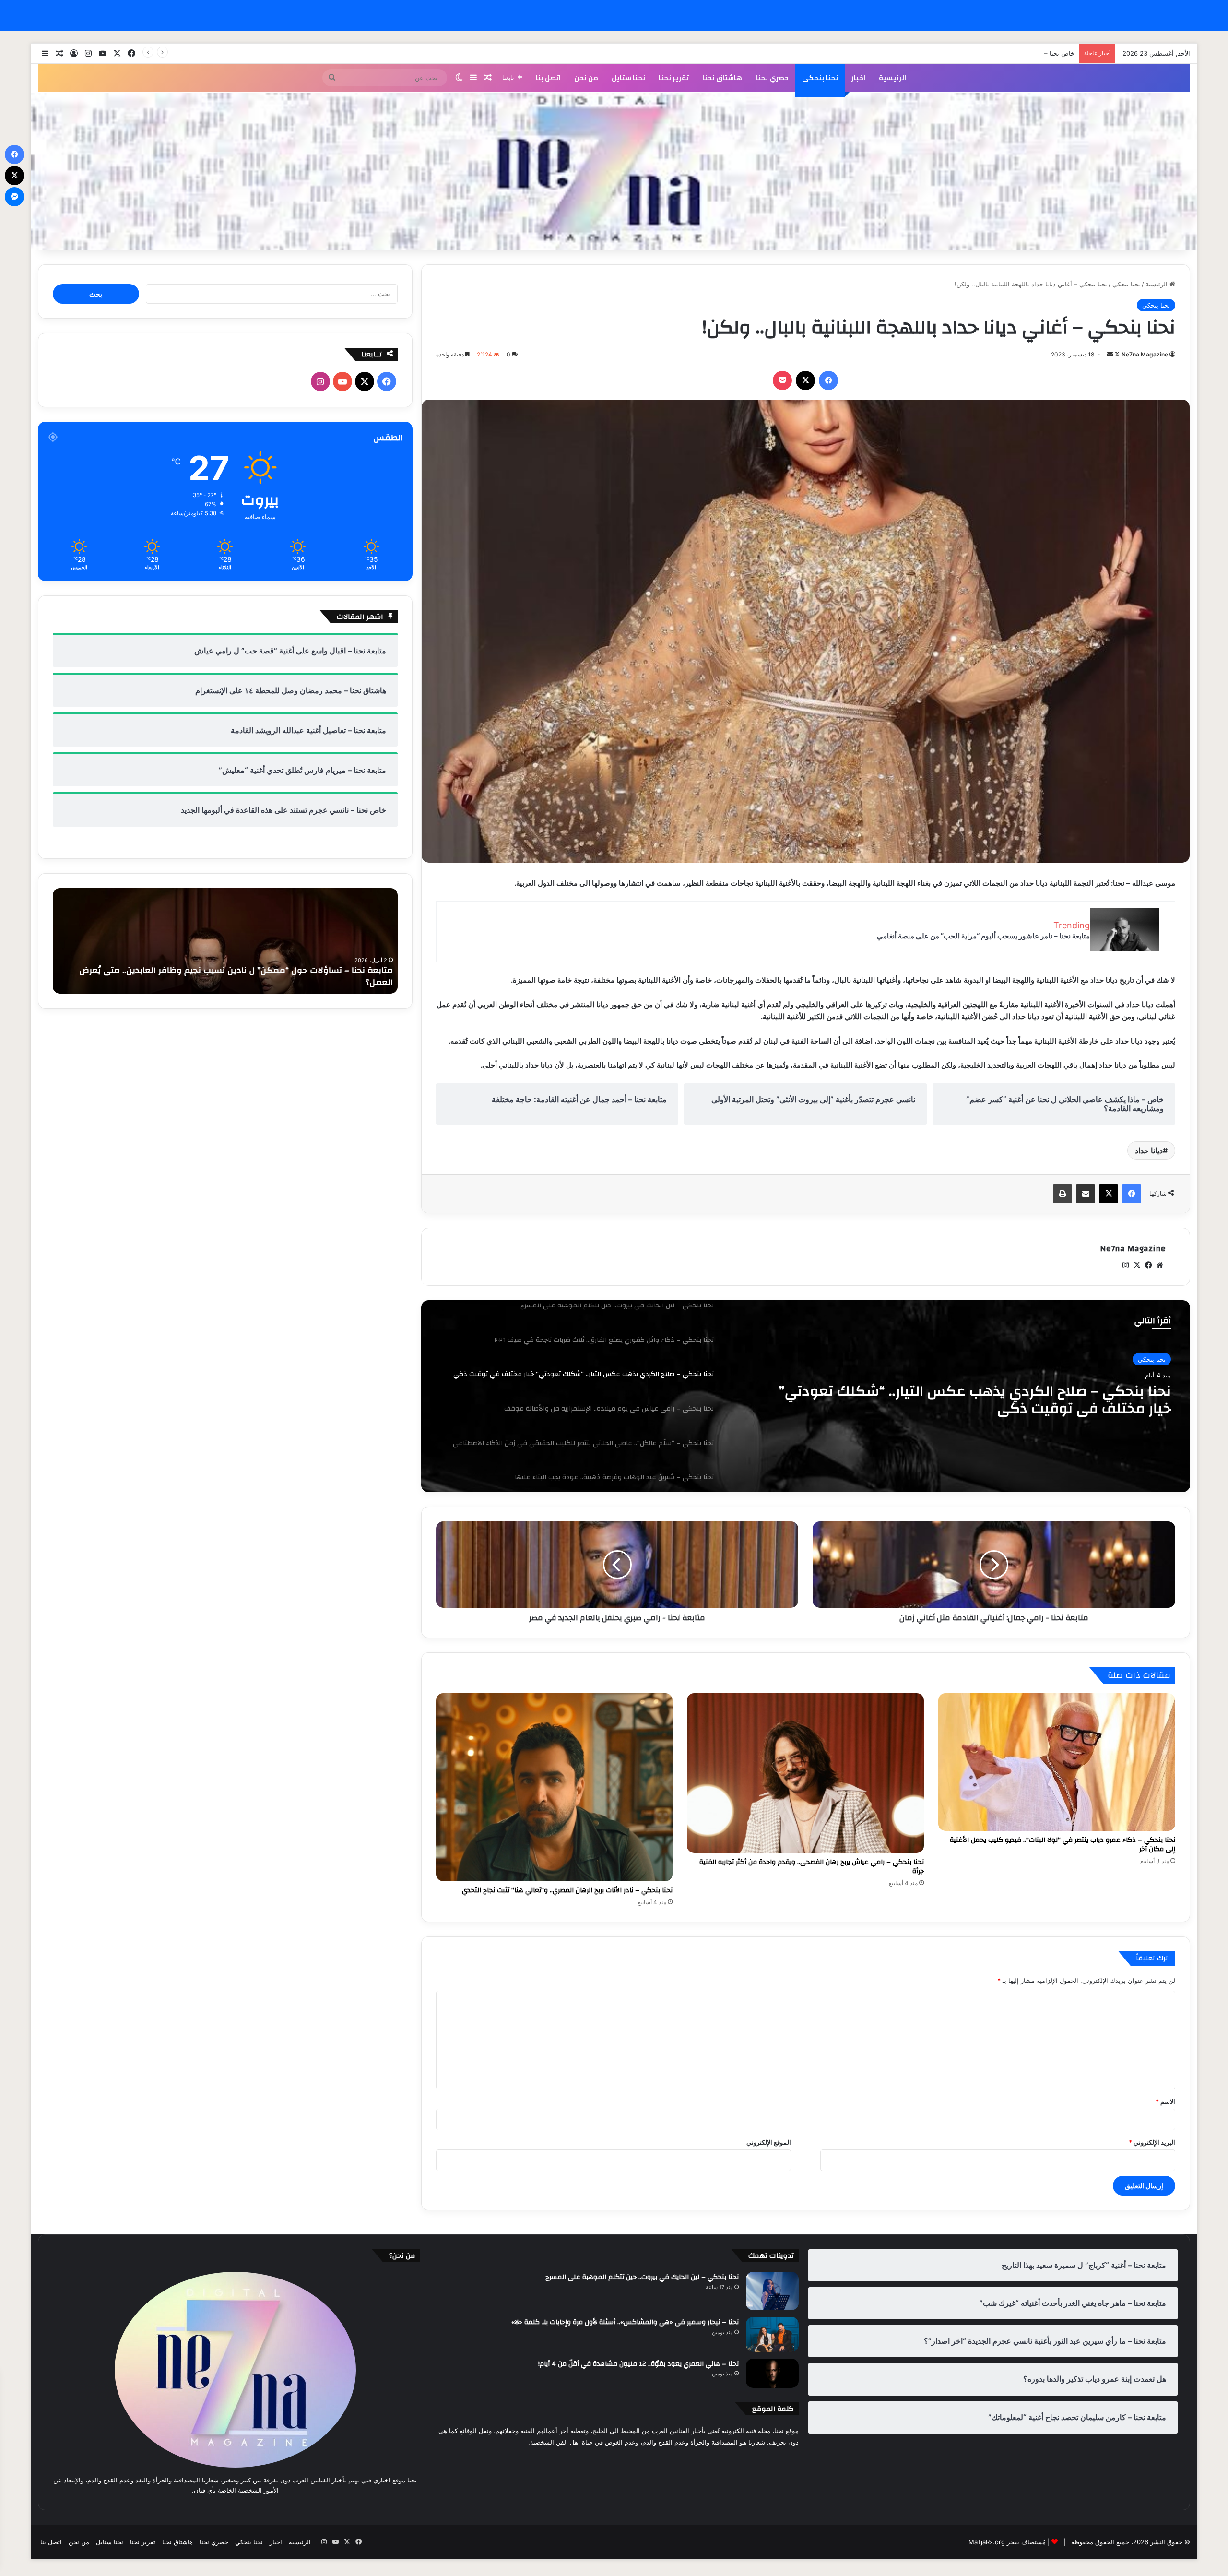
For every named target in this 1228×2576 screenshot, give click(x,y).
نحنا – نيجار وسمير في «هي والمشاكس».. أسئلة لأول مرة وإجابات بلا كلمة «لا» (625, 2322)
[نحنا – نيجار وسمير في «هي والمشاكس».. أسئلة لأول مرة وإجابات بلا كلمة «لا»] (772, 2334)
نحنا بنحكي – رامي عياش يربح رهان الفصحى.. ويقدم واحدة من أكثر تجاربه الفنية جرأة (812, 1867)
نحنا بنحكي (820, 78)
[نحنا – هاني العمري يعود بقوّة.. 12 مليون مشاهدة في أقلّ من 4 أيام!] (772, 2374)
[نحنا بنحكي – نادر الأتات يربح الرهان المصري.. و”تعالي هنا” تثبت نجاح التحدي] (555, 1787)
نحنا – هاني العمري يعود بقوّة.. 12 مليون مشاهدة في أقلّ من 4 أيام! (638, 2364)
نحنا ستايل (628, 78)
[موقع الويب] (1160, 1265)
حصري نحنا (772, 78)
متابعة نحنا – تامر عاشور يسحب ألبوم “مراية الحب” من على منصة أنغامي (983, 936)
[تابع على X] (1116, 354)
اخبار (858, 78)
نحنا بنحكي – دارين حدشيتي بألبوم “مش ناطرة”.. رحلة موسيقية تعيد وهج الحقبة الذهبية (227, 982)
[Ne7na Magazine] (614, 171)
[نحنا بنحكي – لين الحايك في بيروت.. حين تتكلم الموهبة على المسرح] (772, 2291)
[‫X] (805, 380)
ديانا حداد (1149, 1151)
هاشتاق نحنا (722, 78)
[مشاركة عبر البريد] (1086, 1194)
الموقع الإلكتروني (769, 2142)
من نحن (586, 78)
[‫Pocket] (782, 380)
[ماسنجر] (14, 197)
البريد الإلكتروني (1152, 2142)
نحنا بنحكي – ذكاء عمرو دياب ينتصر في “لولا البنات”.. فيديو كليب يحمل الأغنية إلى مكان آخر (1063, 1845)
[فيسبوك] (828, 380)
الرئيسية (892, 78)
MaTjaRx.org (987, 2542)
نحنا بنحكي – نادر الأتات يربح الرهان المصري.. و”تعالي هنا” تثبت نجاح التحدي (567, 1890)
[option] (805, 1396)
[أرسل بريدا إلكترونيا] (1110, 354)
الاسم (1165, 2101)
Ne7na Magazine (1145, 354)
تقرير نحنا (674, 78)
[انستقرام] (1125, 1265)
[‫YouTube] (342, 381)
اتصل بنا (548, 78)
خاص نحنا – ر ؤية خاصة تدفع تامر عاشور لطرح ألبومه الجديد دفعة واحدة (980, 53)
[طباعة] (1063, 1194)
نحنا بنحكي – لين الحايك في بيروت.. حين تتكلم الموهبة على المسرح (642, 2277)
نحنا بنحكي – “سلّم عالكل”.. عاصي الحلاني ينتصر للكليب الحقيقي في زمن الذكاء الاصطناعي (968, 1406)
